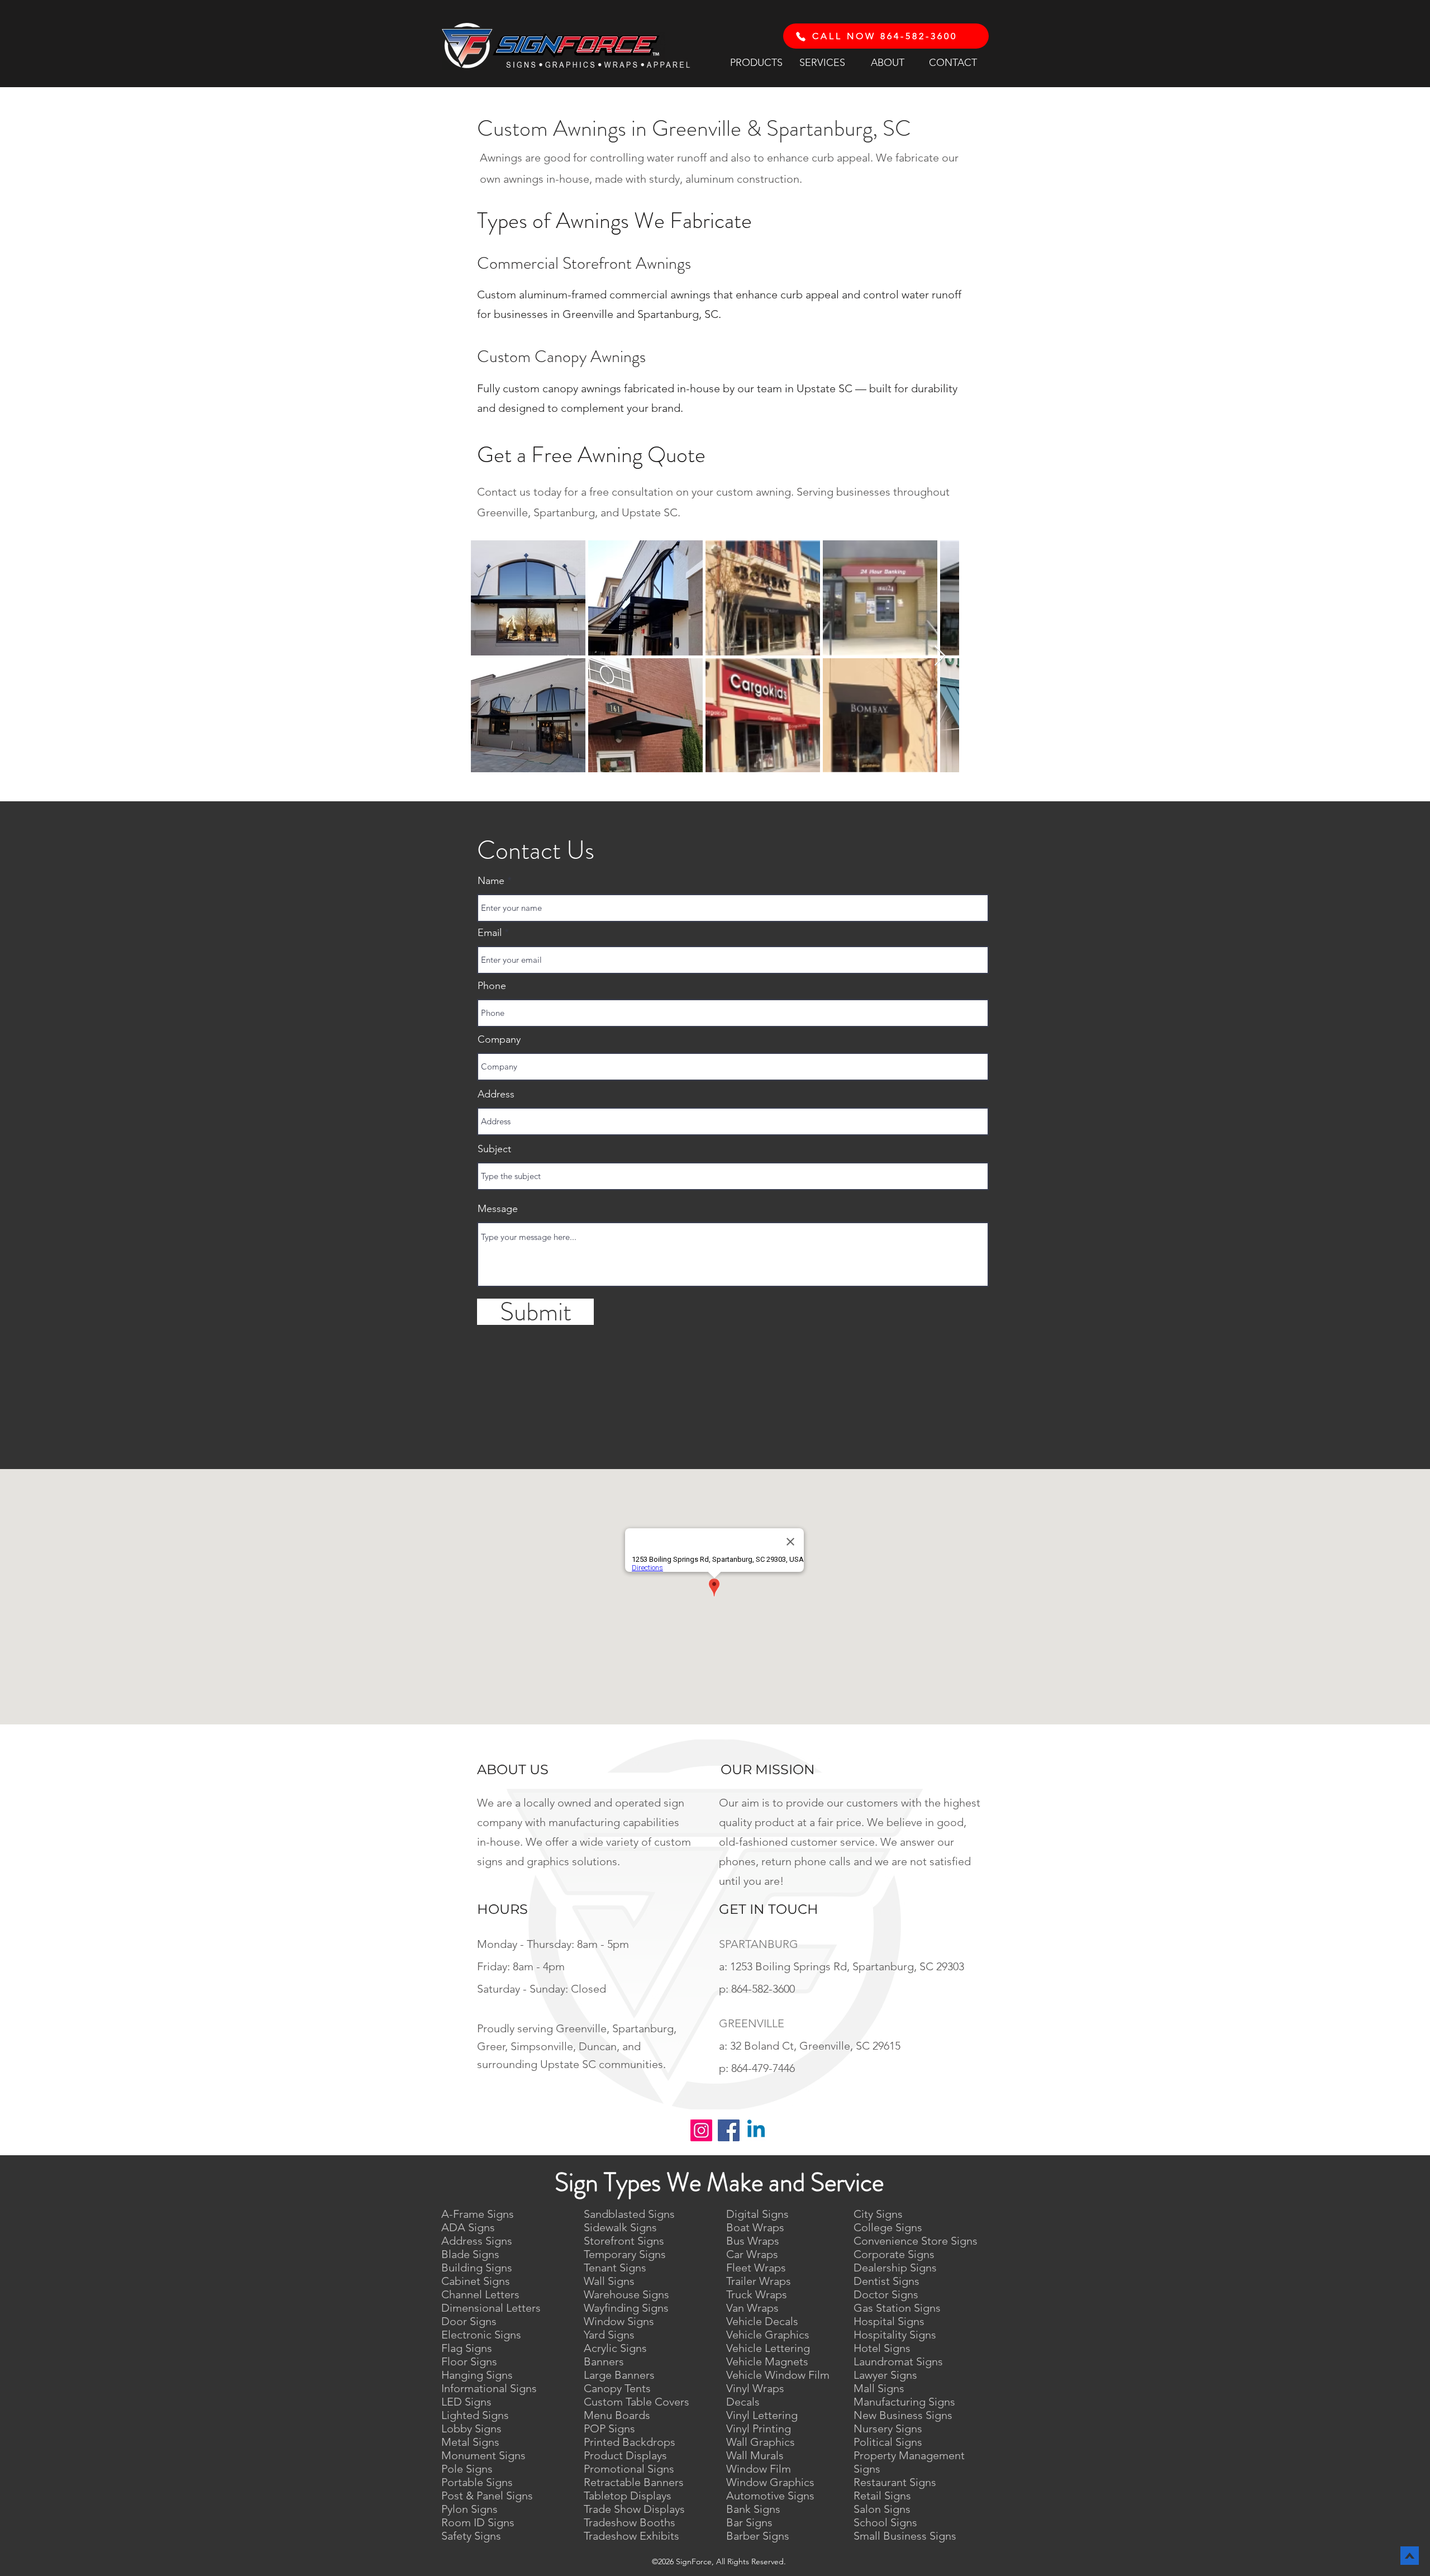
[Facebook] (729, 2130)
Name (491, 881)
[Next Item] (940, 656)
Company (499, 1039)
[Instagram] (701, 2130)
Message (498, 1209)
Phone (492, 986)
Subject (494, 1149)
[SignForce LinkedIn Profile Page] (756, 2130)
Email (490, 933)
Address (496, 1094)
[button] (756, 62)
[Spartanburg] (800, 36)
